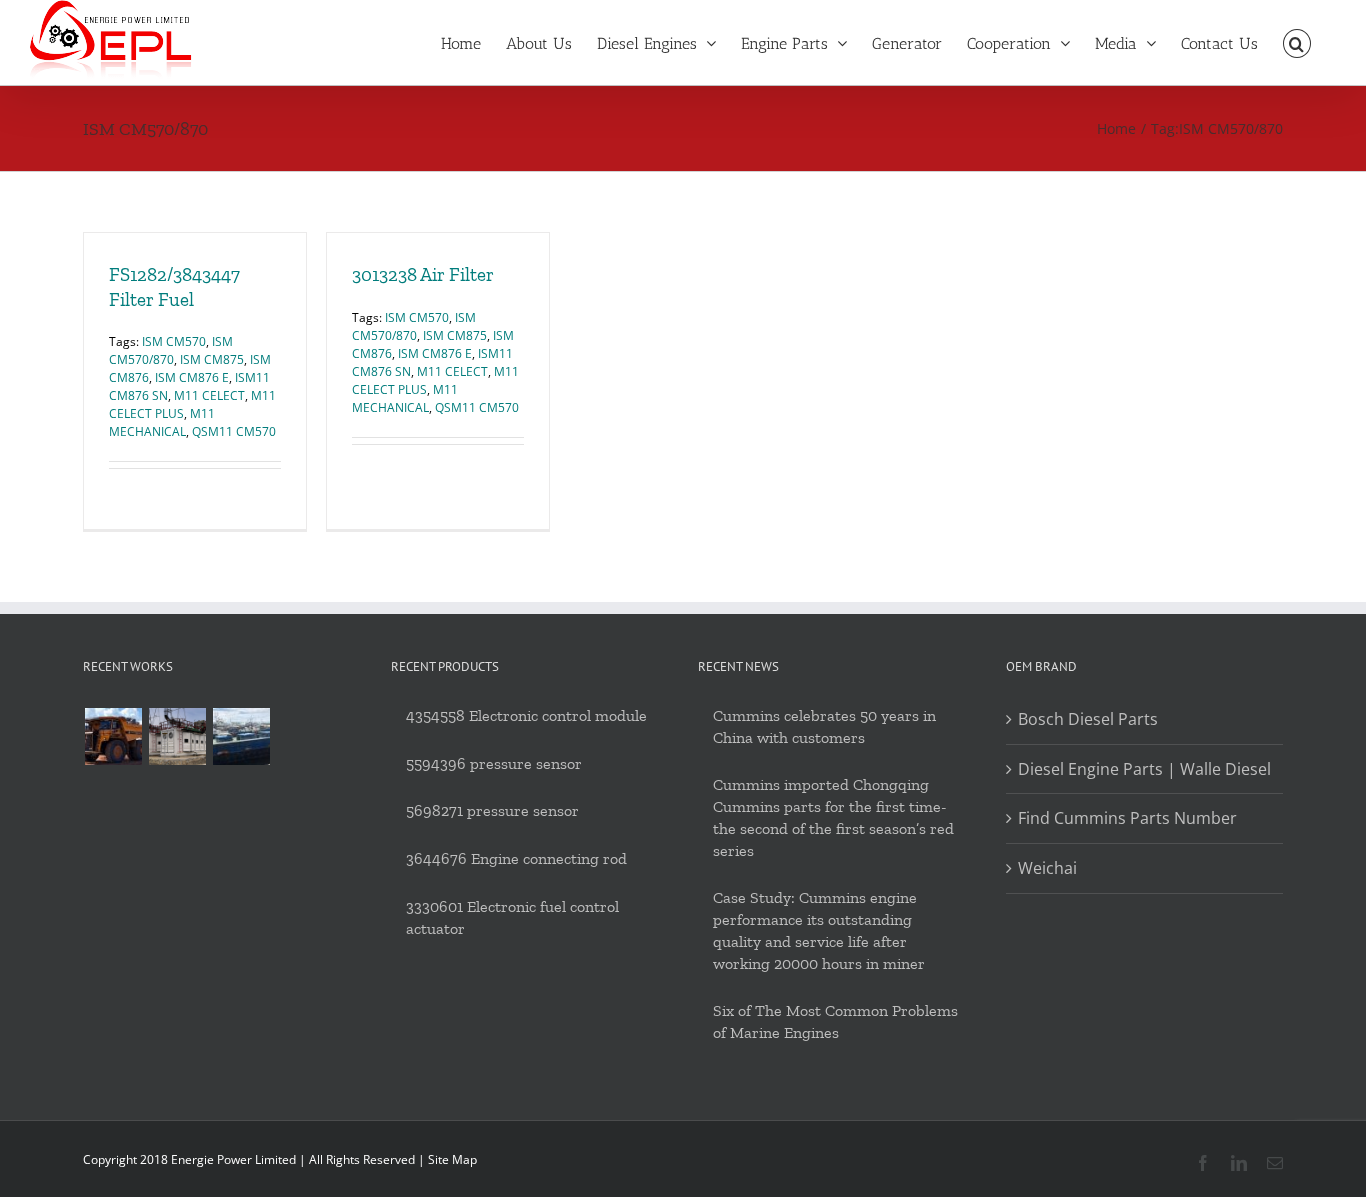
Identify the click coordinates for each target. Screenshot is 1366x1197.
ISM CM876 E (192, 377)
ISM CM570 (174, 341)
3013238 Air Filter (423, 274)
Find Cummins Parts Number (1127, 818)
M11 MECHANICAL (162, 422)
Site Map (452, 1159)
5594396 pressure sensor (494, 763)
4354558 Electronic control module (526, 715)
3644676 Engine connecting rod (516, 858)
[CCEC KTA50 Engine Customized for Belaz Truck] (113, 736)
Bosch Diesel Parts (1088, 719)
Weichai (1047, 868)
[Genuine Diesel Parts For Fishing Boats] (241, 736)
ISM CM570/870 (171, 350)
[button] (1297, 42)
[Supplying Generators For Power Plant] (177, 736)
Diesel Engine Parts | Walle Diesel (1144, 769)
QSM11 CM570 (234, 431)
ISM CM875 (212, 359)
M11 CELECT (209, 395)
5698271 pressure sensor (492, 810)
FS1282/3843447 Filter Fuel (174, 287)
